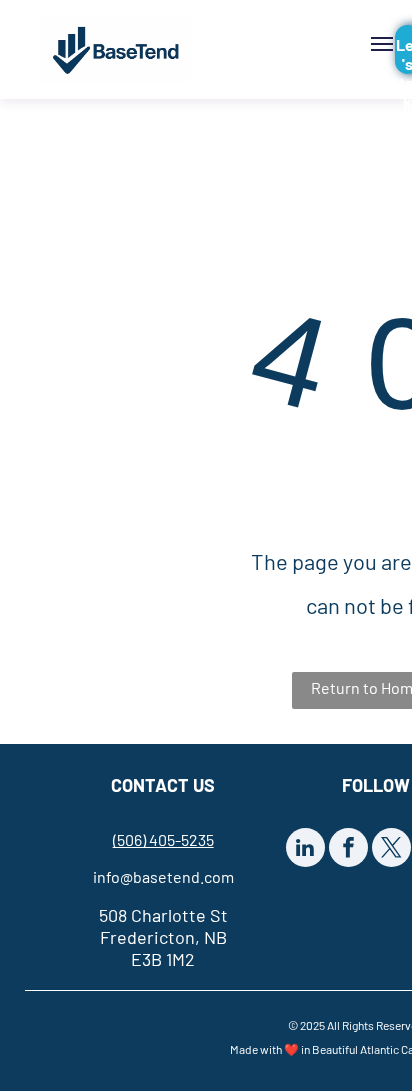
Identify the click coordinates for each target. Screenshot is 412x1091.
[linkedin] (305, 850)
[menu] (382, 44)
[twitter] (391, 850)
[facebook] (348, 850)
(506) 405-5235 (163, 839)
